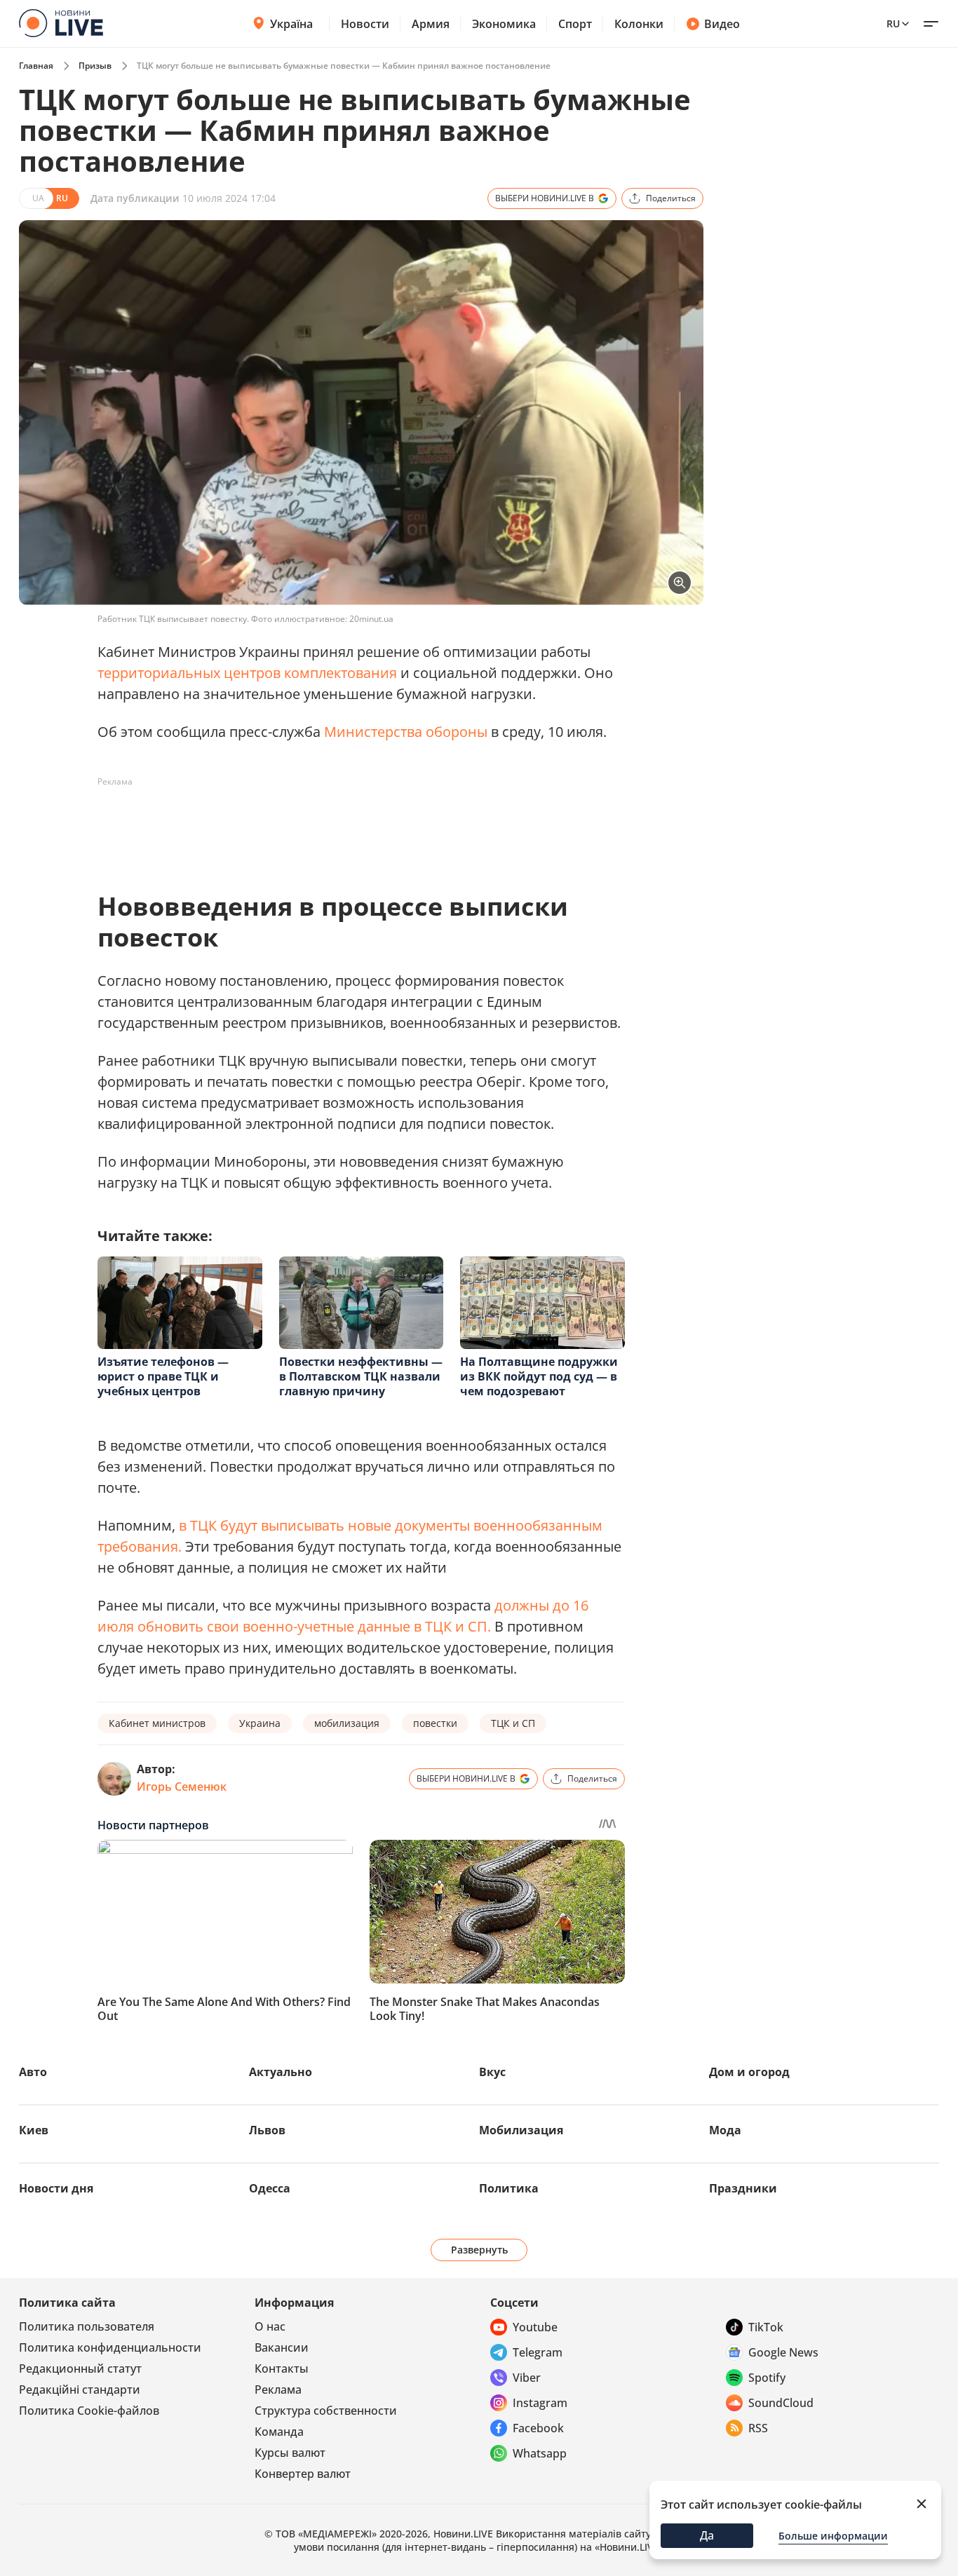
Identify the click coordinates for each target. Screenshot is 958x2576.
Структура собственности (326, 2411)
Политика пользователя (87, 2326)
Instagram (540, 2403)
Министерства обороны (406, 732)
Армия (431, 24)
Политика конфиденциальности (110, 2347)
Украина (260, 1723)
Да (707, 2535)
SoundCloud (781, 2403)
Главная (36, 66)
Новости (365, 24)
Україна (291, 24)
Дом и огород (749, 2072)
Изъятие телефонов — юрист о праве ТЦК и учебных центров (163, 1376)
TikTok (766, 2327)
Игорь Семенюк (182, 1787)
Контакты (282, 2368)
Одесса (270, 2188)
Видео (722, 24)
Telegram (538, 2352)
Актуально (281, 2072)
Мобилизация (521, 2130)
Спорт (575, 24)
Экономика (504, 24)
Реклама (278, 2389)
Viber (527, 2378)
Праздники (743, 2188)
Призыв (95, 66)
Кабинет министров (157, 1723)
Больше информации (833, 2536)
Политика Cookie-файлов (89, 2411)
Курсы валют (290, 2453)
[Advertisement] (353, 825)
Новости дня (56, 2188)
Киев (34, 2130)
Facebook (538, 2428)
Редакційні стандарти (80, 2389)
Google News (783, 2352)
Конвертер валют (303, 2474)
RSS (758, 2428)
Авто (33, 2072)
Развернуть (479, 2250)
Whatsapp (540, 2453)
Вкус (492, 2072)
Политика (509, 2188)
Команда (279, 2432)
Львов (267, 2130)
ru (893, 23)
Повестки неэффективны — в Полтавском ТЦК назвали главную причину (361, 1376)
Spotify (767, 2378)
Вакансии (282, 2347)
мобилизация (347, 1723)
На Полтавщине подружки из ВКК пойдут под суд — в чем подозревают (539, 1376)
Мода (725, 2130)
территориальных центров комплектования (247, 673)
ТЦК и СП (513, 1723)
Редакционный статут (80, 2368)
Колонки (639, 24)
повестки (435, 1723)
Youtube (535, 2327)
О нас (270, 2326)
